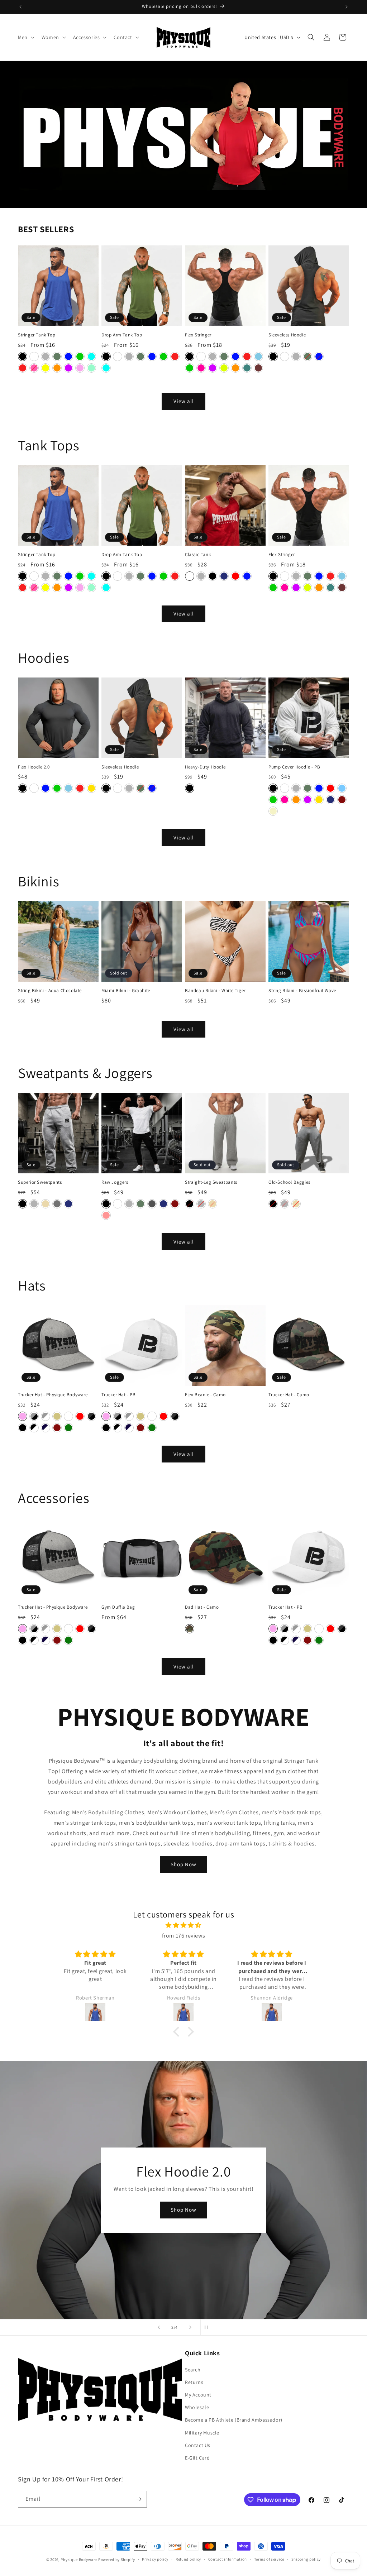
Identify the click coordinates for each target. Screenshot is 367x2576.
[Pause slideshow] (208, 2327)
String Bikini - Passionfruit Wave (302, 991)
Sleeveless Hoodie (287, 335)
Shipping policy (306, 2559)
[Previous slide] (159, 2327)
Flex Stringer (198, 335)
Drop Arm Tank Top (122, 335)
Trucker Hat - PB (119, 1395)
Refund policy (188, 2559)
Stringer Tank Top (37, 335)
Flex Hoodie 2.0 (34, 767)
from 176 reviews (184, 1936)
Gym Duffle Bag (118, 1607)
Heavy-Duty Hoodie (205, 767)
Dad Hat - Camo (202, 1607)
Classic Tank (198, 555)
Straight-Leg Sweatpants (211, 1182)
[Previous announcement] (20, 7)
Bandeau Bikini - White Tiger (215, 991)
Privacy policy (155, 2559)
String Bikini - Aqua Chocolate (50, 991)
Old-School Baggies (289, 1182)
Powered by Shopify (117, 2560)
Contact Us (198, 2445)
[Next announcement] (347, 7)
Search (193, 2370)
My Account (198, 2395)
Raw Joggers (115, 1182)
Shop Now (183, 1864)
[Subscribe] (139, 2499)
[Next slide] (190, 2327)
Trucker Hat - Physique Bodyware (53, 1395)
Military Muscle (202, 2433)
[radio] (23, 356)
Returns (194, 2382)
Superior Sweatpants (40, 1182)
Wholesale (197, 2407)
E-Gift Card (197, 2458)
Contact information (228, 2559)
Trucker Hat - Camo (289, 1395)
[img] (183, 1925)
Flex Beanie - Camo (205, 1395)
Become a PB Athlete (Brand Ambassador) (234, 2420)
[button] (25, 37)
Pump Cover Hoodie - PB (294, 767)
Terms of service (269, 2559)
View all (184, 401)
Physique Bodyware (79, 2560)
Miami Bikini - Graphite (126, 991)
